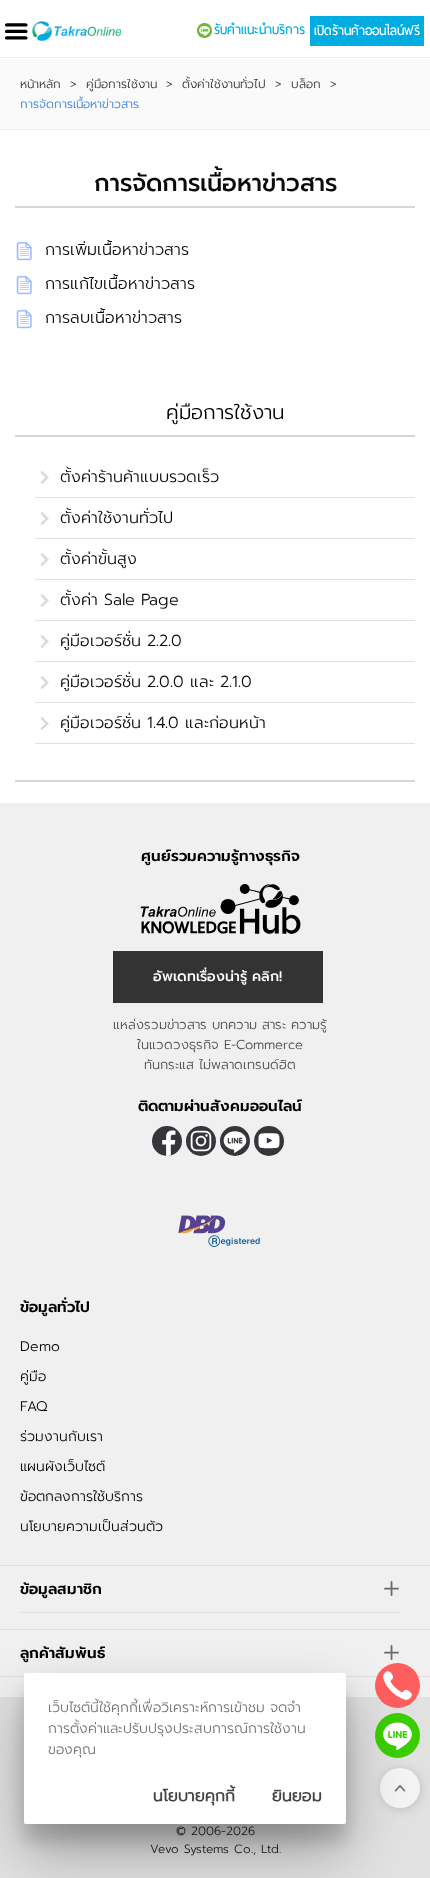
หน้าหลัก (40, 84)
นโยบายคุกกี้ (194, 1796)
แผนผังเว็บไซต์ (62, 1466)
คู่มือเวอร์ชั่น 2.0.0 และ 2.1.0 (156, 682)
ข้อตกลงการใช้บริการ (81, 1496)
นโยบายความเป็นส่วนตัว (91, 1526)
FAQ (33, 1406)
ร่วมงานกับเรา (61, 1436)
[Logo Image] (76, 31)
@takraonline (235, 1141)
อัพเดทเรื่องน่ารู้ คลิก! (217, 976)
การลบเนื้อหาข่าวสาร (113, 318)
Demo (40, 1346)
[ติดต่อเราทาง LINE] (397, 1735)
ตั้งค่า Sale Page (119, 600)
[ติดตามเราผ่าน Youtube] (269, 1141)
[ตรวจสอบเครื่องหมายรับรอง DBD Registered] (220, 1231)
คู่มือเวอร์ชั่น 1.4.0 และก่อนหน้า (163, 723)
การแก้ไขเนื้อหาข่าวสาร (120, 284)
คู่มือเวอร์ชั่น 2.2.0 (121, 641)
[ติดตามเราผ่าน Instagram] (201, 1141)
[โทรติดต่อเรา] (397, 1685)
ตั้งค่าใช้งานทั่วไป (224, 84)
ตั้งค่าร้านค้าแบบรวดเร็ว (139, 477)
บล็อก (306, 84)
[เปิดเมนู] (16, 31)
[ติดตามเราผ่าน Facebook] (167, 1141)
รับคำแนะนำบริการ (259, 30)
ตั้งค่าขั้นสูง (98, 559)
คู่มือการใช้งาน (121, 84)
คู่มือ (33, 1376)
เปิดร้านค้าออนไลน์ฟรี (367, 31)
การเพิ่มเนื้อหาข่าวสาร (117, 250)
